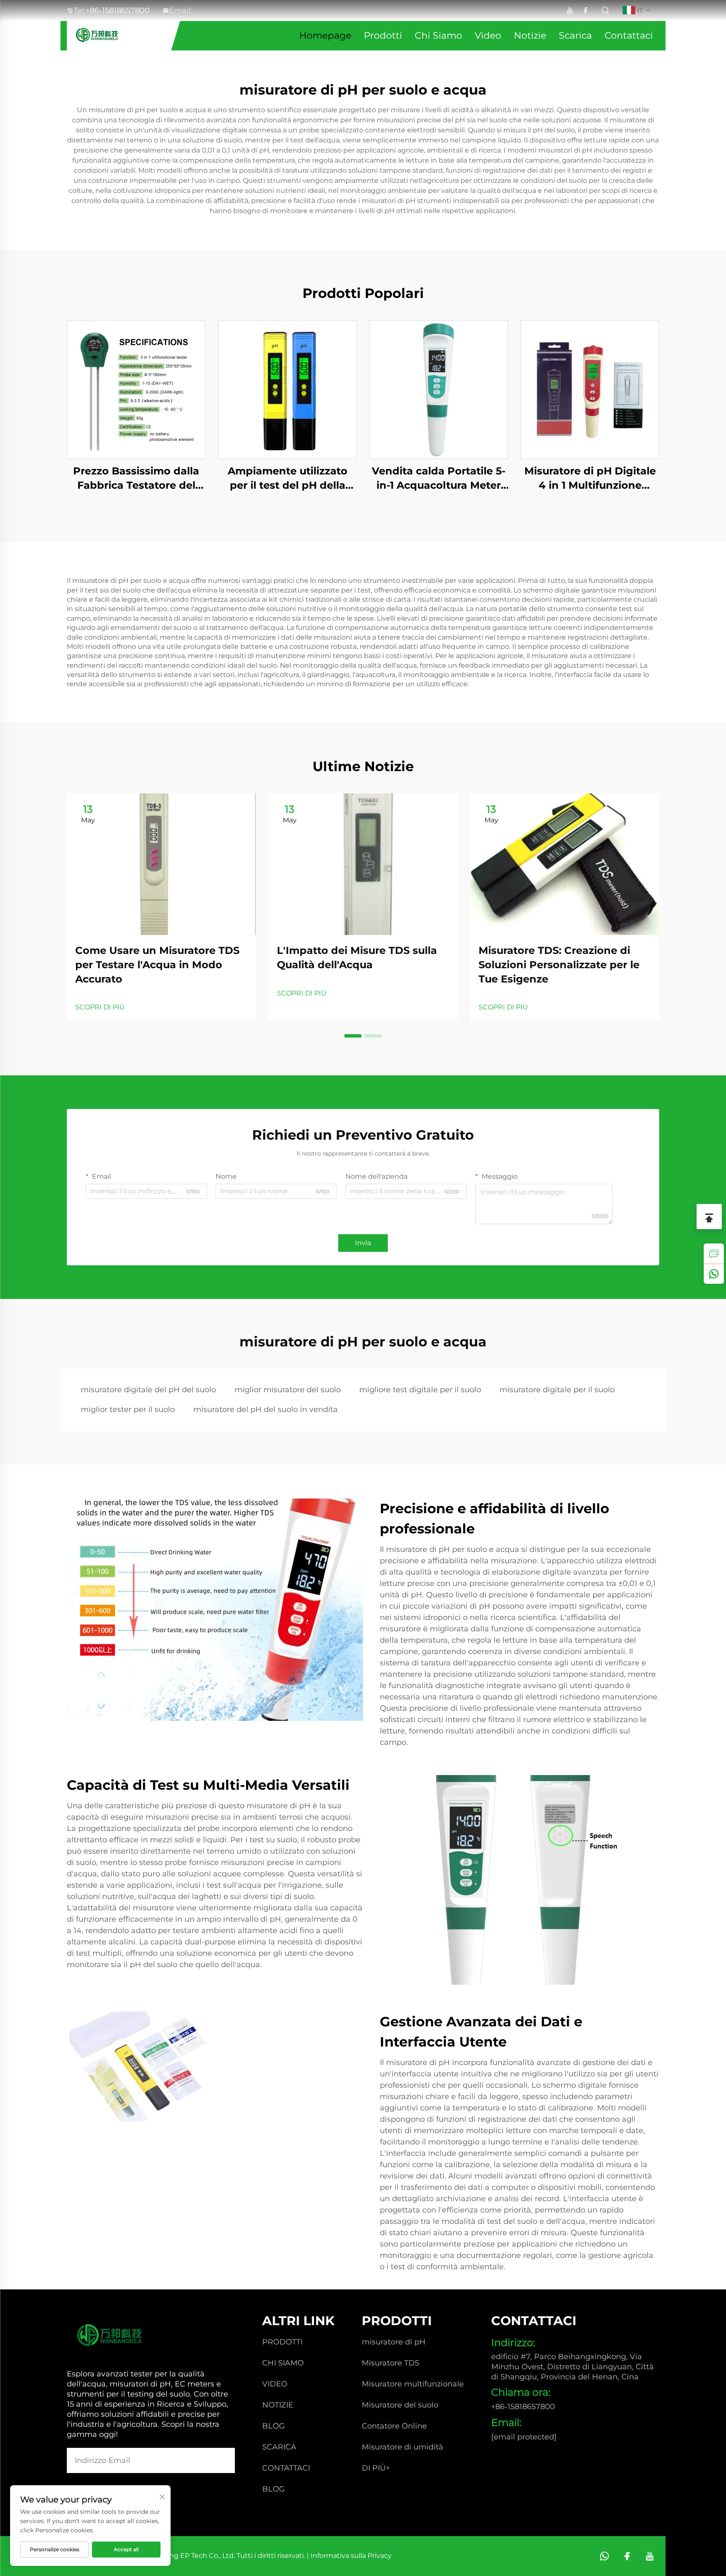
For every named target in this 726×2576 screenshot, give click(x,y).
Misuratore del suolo (400, 2405)
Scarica (575, 36)
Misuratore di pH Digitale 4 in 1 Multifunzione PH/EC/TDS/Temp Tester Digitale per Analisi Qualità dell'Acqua (590, 478)
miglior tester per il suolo (128, 1409)
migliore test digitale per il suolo (420, 1390)
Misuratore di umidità (402, 2447)
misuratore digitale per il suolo (557, 1390)
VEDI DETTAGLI (136, 389)
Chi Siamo (438, 36)
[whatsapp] (714, 1274)
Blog (274, 2426)
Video (488, 36)
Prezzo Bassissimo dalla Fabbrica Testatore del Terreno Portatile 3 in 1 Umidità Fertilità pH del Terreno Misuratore (136, 478)
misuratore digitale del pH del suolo (148, 1390)
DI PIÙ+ (376, 2468)
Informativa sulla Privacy (351, 2556)
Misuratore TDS (391, 2363)
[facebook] (585, 11)
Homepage (325, 36)
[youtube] (569, 11)
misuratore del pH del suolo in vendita (266, 1409)
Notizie (530, 36)
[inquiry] (714, 1254)
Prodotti (383, 36)
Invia (363, 1243)
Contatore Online (394, 2426)
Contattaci (629, 36)
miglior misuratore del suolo (288, 1390)
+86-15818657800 (118, 11)
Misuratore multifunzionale (413, 2384)
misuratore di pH (394, 2342)
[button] (353, 1036)
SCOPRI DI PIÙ (100, 1007)
